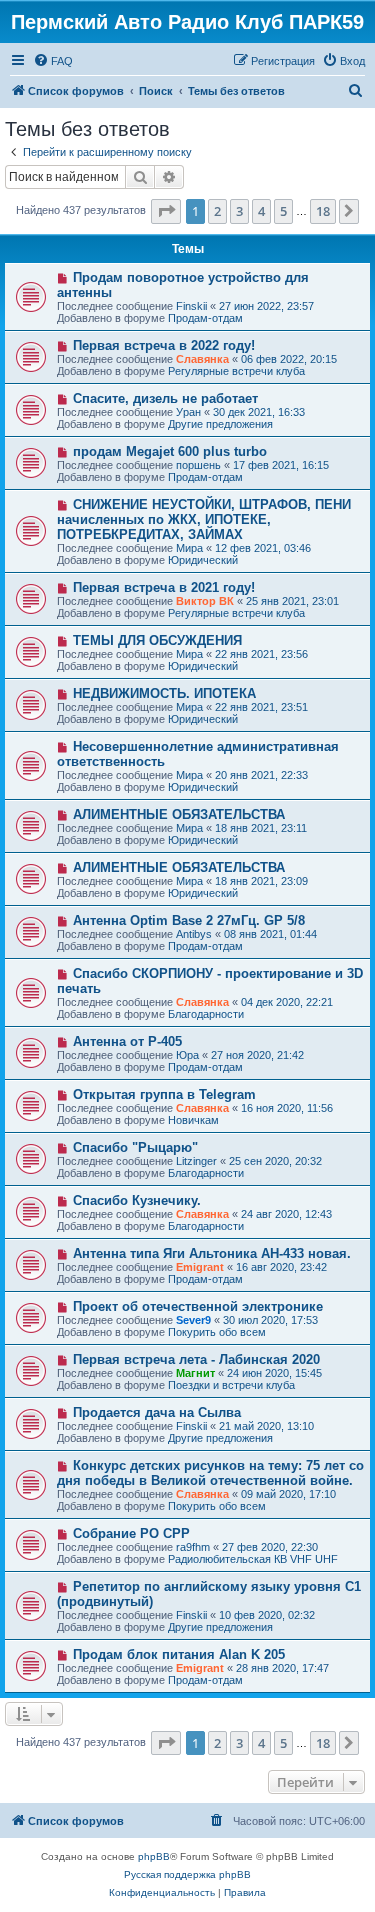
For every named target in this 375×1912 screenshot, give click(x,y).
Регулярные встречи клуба (236, 371)
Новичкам (193, 1120)
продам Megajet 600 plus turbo (170, 451)
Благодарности (206, 1014)
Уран (188, 412)
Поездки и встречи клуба (231, 1385)
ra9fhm (193, 1547)
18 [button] (323, 211)
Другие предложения (220, 424)
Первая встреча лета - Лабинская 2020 (196, 1359)
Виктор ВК (205, 601)
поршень (198, 465)
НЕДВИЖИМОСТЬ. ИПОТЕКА (164, 693)
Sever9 (193, 1320)
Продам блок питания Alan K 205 (179, 1654)
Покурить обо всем (217, 1332)
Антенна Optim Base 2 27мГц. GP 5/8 (189, 920)
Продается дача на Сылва (157, 1412)
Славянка (202, 359)
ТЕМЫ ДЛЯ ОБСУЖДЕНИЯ (157, 640)
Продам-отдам (205, 318)
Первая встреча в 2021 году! (164, 587)
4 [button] (261, 211)
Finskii (191, 306)
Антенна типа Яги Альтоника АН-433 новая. (212, 1253)
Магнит (195, 1373)
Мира (189, 548)
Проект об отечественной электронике (198, 1306)
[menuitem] (53, 61)
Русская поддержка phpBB (187, 1874)
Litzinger (196, 1161)
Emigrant (200, 1267)
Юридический (203, 560)
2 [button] (217, 211)
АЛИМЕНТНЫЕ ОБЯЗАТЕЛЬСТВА (179, 814)
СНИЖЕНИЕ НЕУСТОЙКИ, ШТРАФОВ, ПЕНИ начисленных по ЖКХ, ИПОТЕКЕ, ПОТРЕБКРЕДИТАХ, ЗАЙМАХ (204, 519)
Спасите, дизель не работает (165, 398)
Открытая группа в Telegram (164, 1094)
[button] (166, 211)
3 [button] (239, 211)
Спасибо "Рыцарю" (135, 1147)
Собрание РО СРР (131, 1533)
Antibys (194, 934)
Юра (187, 1055)
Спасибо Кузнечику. (137, 1200)
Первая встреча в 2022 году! (164, 345)
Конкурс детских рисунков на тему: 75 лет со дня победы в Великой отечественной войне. (210, 1473)
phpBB (154, 1856)
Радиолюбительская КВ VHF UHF (253, 1559)
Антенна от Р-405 (127, 1041)
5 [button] (283, 211)
